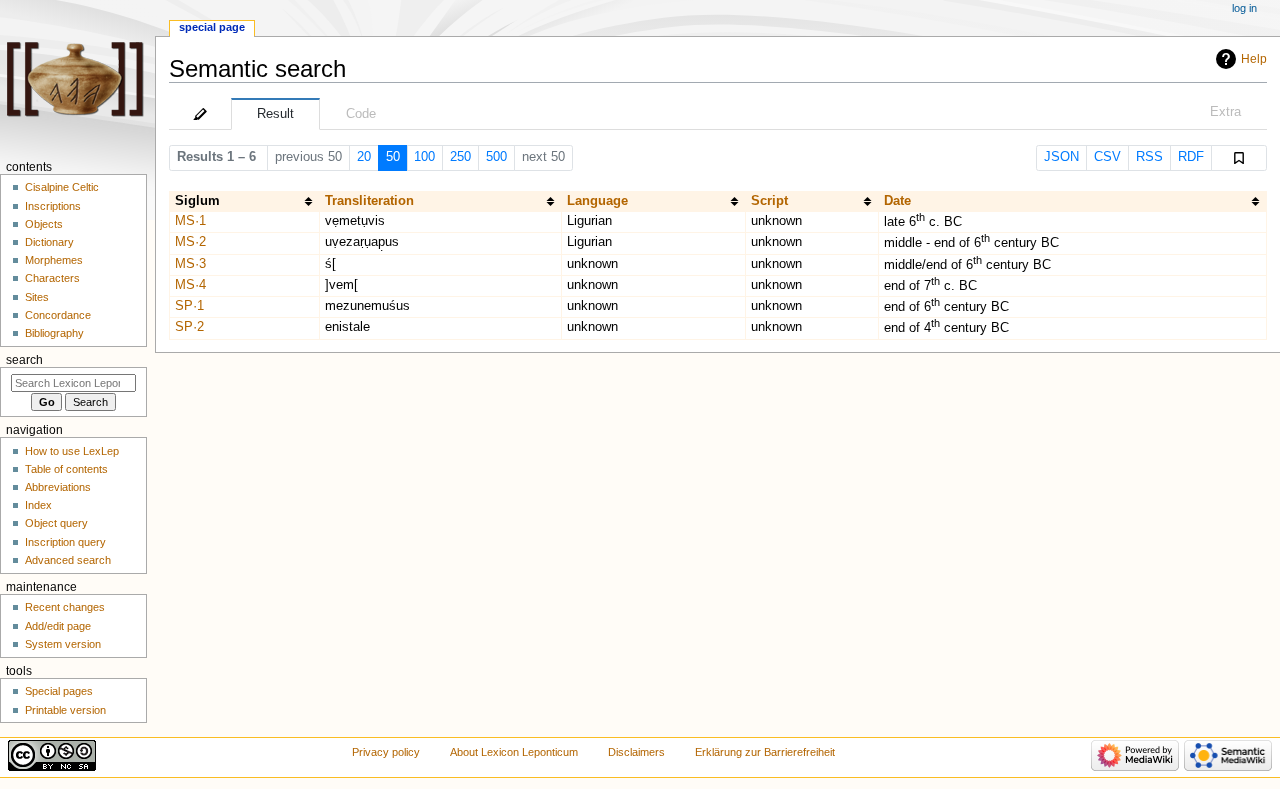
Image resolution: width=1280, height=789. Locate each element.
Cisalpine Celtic (62, 187)
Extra (1225, 112)
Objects (44, 224)
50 (393, 157)
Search (24, 360)
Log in (1244, 8)
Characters (52, 278)
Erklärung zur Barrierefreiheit (765, 752)
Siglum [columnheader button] (197, 201)
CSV (1107, 157)
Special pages (59, 691)
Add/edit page (58, 626)
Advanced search (68, 560)
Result (275, 114)
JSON (1061, 157)
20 (364, 157)
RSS (1149, 157)
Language (597, 201)
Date (897, 201)
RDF (1191, 157)
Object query (56, 523)
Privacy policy (386, 752)
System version (63, 644)
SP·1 (189, 306)
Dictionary (49, 242)
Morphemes (54, 260)
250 (460, 157)
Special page (212, 27)
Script (769, 201)
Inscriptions (53, 206)
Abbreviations (58, 487)
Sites (37, 297)
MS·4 (190, 285)
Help (1254, 59)
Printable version (65, 710)
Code (361, 114)
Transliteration (369, 201)
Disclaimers (636, 752)
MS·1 (190, 221)
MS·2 (190, 242)
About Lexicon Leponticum (514, 752)
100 (424, 157)
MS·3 (190, 264)
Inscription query (65, 542)
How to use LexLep (72, 451)
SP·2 (189, 327)
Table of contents (66, 469)
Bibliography (54, 333)
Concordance (58, 315)
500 (496, 157)
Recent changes (65, 607)
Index (38, 505)
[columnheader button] (440, 201)
